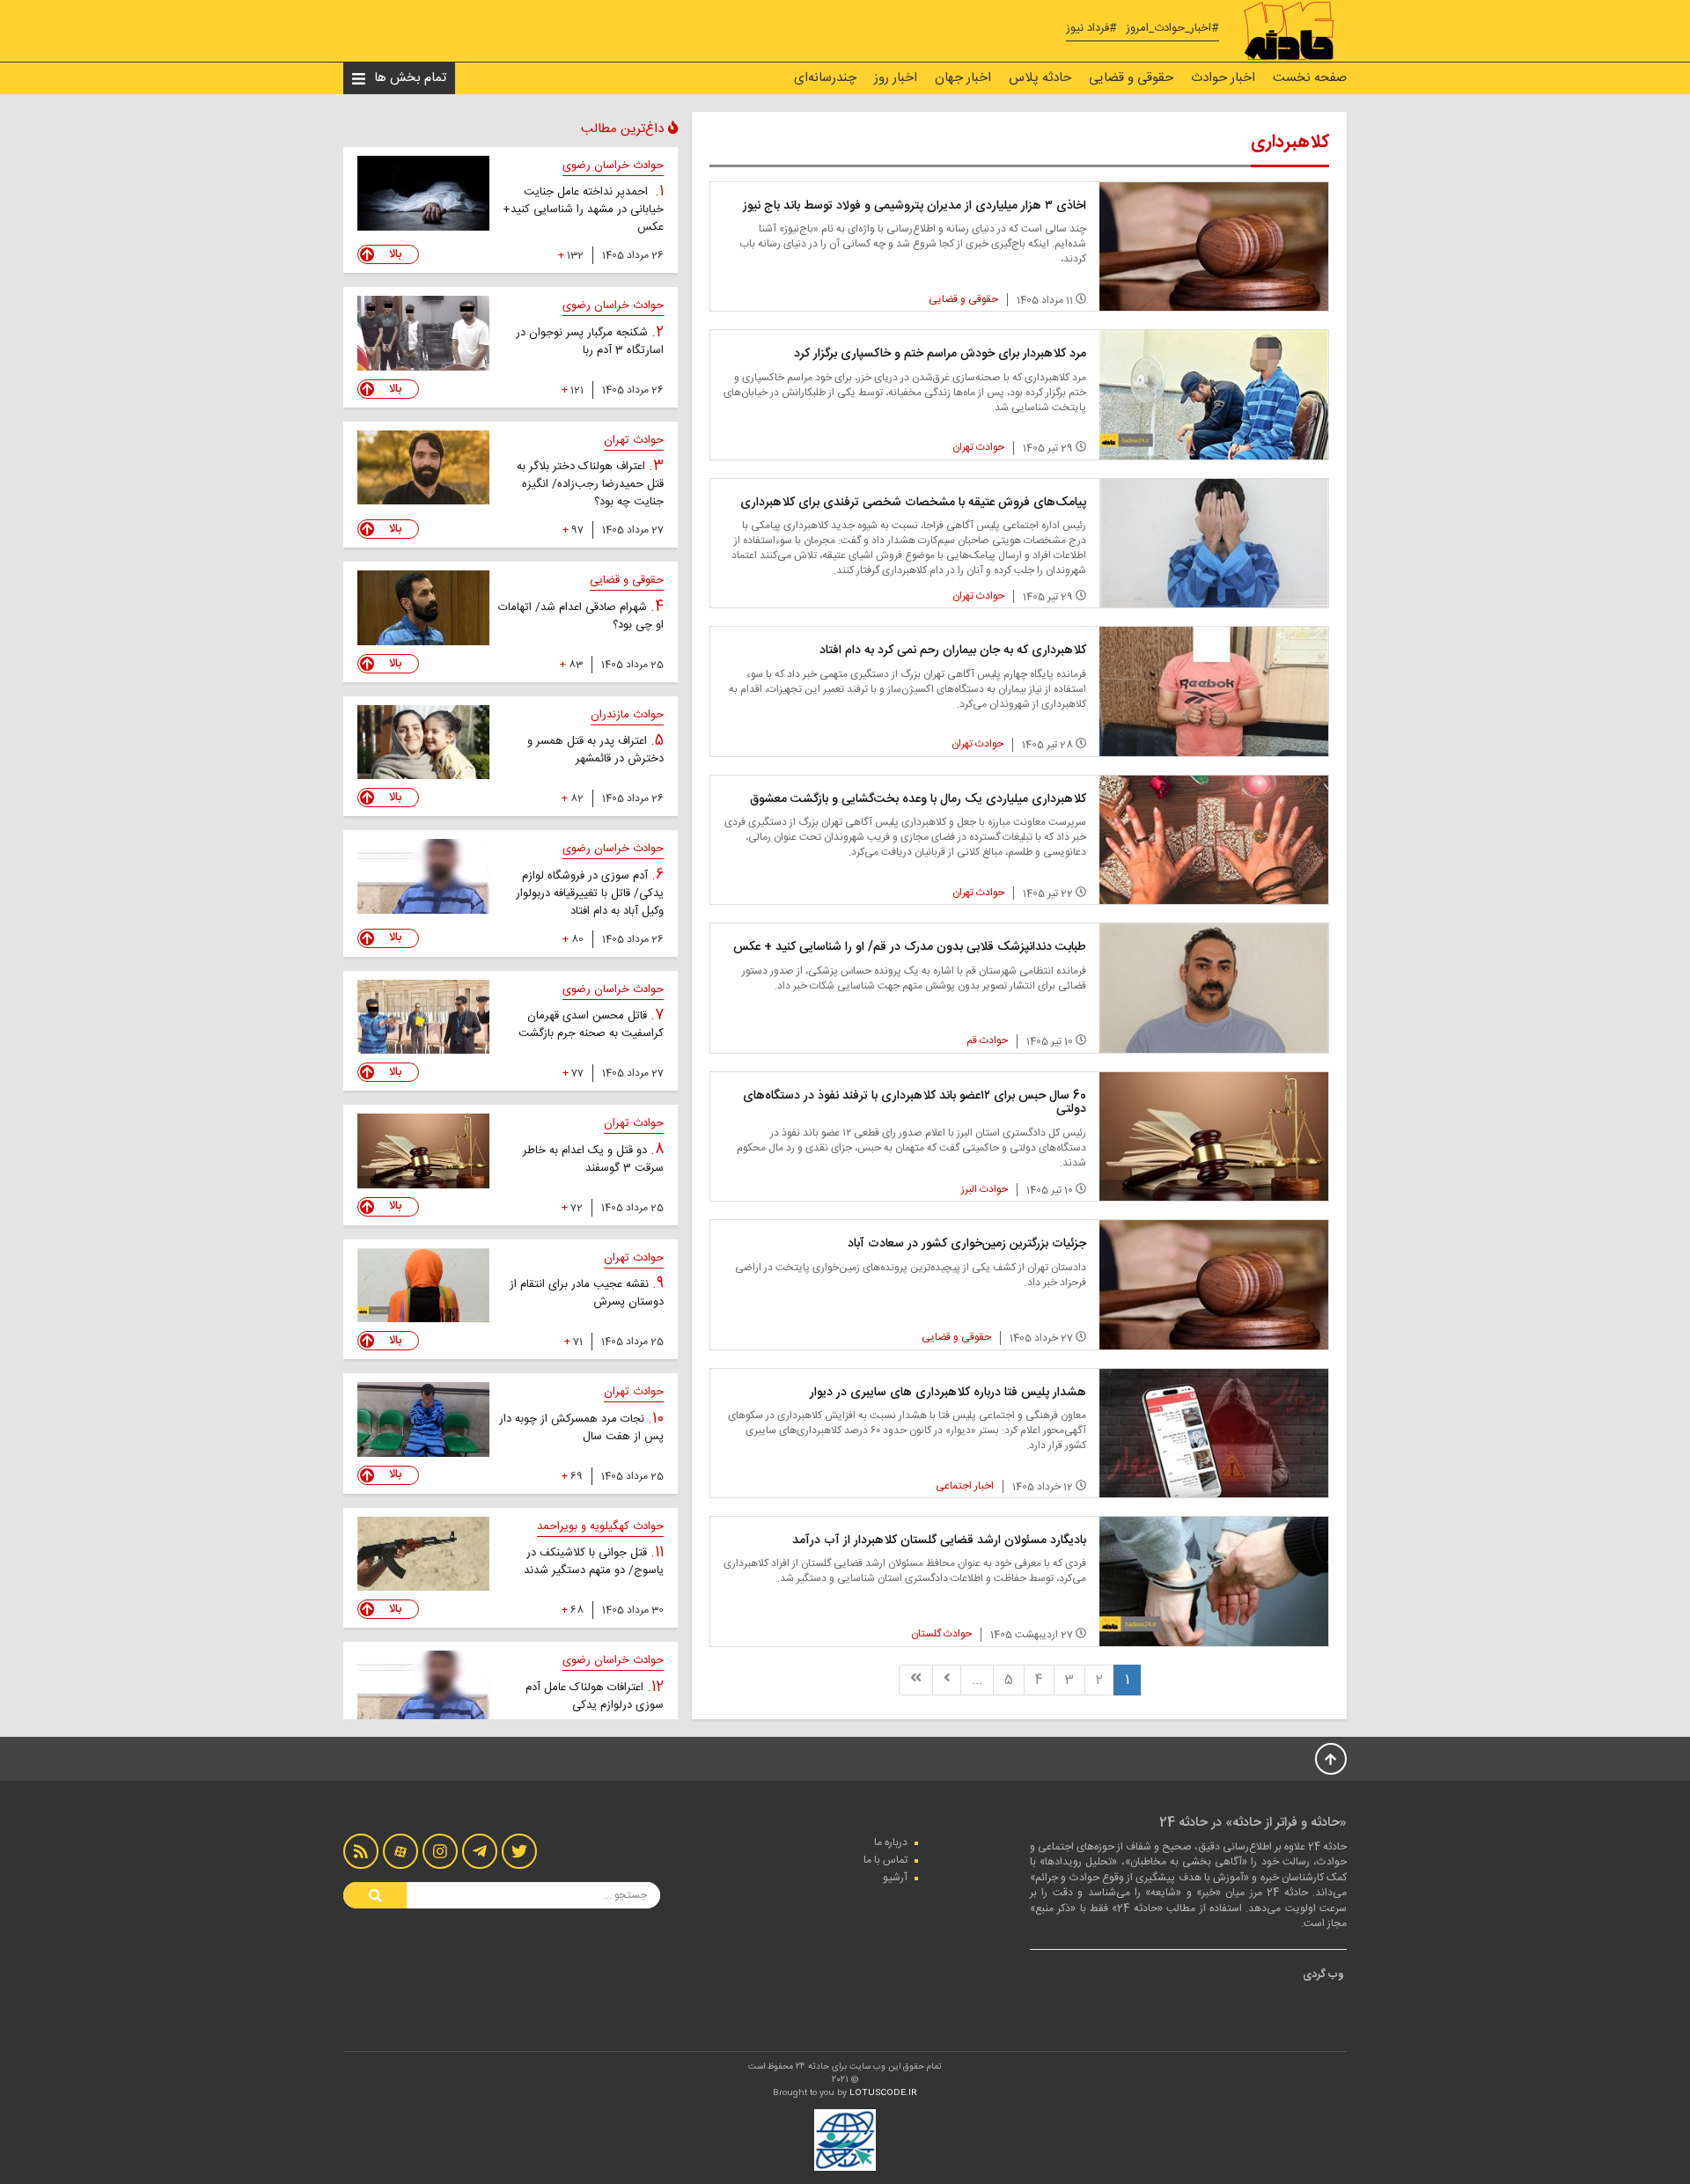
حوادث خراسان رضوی (613, 165)
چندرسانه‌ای (825, 78)
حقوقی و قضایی (1131, 78)
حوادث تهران (978, 447)
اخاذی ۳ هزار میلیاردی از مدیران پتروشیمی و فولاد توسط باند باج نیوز (915, 206)
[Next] (947, 1680)
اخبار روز (896, 78)
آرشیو (895, 1878)
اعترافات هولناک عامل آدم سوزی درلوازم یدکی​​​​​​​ (595, 1696)
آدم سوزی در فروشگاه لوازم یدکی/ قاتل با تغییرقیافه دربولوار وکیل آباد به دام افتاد (590, 893)
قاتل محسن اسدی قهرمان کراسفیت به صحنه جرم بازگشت (591, 1025)
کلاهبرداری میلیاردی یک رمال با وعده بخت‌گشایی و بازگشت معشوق (918, 799)
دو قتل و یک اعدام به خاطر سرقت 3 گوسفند (593, 1159)
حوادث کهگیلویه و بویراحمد (600, 1526)
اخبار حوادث (1223, 78)
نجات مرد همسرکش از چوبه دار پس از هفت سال (581, 1428)
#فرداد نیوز (1091, 29)
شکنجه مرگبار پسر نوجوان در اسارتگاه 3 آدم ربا (590, 342)
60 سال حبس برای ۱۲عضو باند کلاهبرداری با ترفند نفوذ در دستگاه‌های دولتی (915, 1103)
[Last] (916, 1680)
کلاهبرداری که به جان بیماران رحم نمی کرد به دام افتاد (953, 651)
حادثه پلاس (1040, 78)
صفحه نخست (1310, 78)
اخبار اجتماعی (965, 1486)
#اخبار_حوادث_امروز (1172, 29)
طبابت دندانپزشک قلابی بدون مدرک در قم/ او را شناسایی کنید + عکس (910, 947)
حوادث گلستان (941, 1634)
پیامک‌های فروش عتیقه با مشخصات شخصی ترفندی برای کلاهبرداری (913, 503)
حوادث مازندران (627, 715)
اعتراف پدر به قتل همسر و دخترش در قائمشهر (595, 750)
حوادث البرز (985, 1189)
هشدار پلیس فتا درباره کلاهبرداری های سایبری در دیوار (948, 1393)
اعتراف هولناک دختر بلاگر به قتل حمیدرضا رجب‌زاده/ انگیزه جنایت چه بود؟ (590, 484)
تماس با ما (885, 1860)
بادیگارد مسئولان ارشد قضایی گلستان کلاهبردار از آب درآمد (939, 1541)
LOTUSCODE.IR (883, 2093)
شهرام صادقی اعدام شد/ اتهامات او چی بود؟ (581, 616)
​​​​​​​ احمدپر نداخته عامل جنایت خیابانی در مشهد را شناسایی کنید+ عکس (583, 210)
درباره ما (891, 1842)
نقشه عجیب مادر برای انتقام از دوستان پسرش (587, 1293)
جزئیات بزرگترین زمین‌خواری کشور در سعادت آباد (967, 1244)
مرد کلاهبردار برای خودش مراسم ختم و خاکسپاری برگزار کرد (940, 354)
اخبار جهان (963, 78)
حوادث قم (987, 1041)
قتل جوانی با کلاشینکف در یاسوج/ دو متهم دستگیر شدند (594, 1562)
